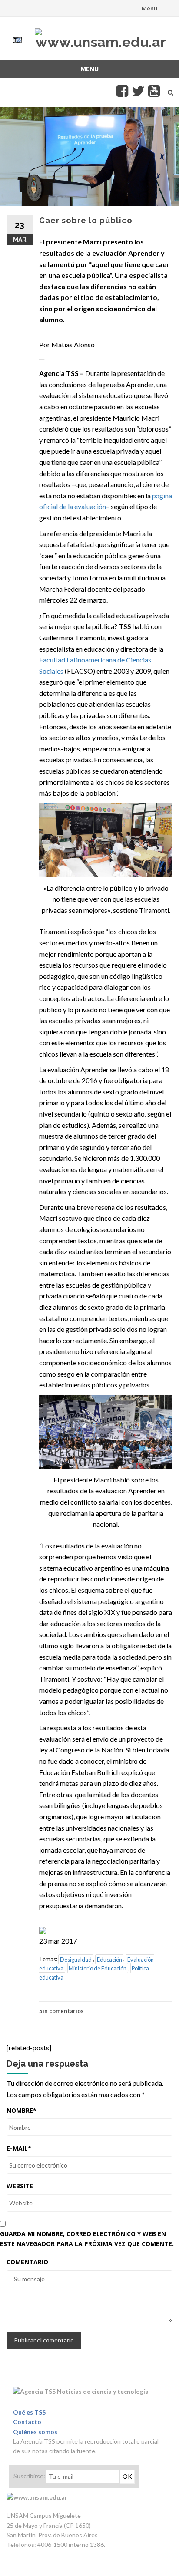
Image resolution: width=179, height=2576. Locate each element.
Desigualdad (76, 1959)
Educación (109, 1959)
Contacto (27, 2422)
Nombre (22, 2110)
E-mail (19, 2148)
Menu (149, 8)
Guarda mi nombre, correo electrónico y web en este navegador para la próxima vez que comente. (87, 2238)
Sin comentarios (61, 2011)
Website (20, 2186)
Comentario (27, 2262)
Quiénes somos (35, 2432)
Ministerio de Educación (98, 1968)
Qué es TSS (29, 2412)
